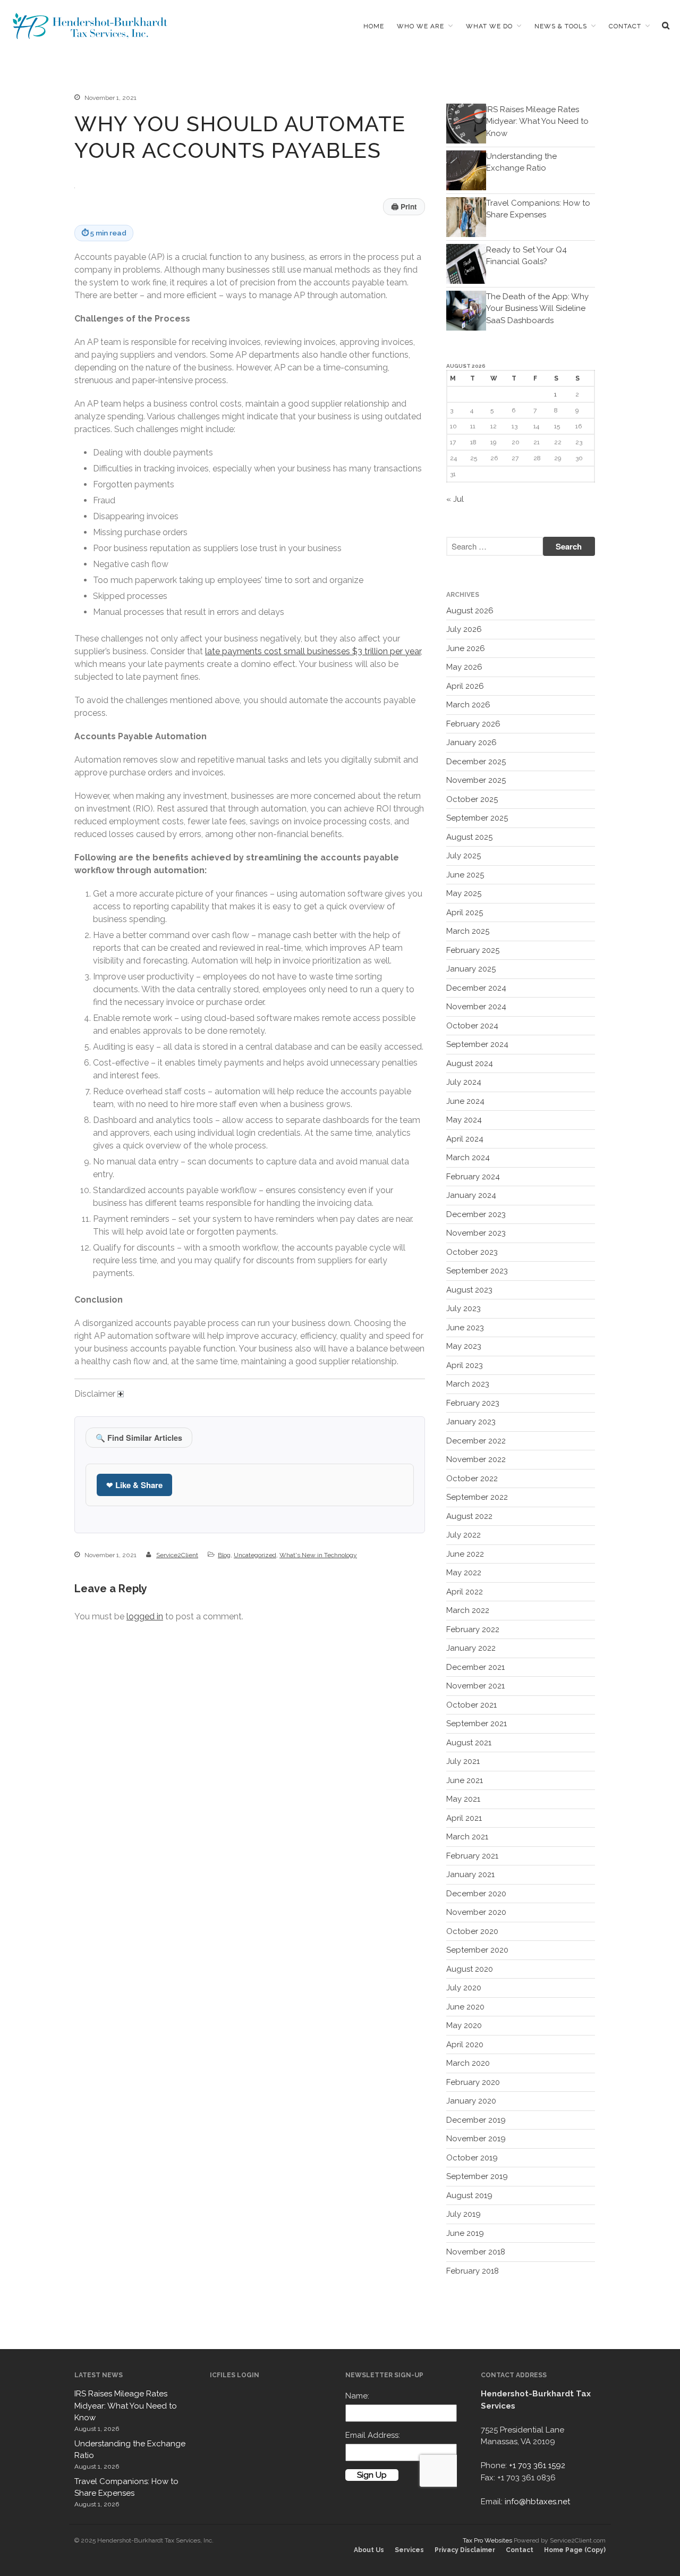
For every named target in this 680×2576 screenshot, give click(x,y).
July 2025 (464, 856)
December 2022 (476, 1441)
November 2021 (475, 1686)
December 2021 (475, 1667)
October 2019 (472, 2158)
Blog (224, 1555)
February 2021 (472, 1856)
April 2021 (464, 1818)
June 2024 (465, 1101)
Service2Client (177, 1555)
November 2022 (476, 1459)
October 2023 (472, 1252)
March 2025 (468, 931)
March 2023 (468, 1384)
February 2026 (473, 724)
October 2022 (472, 1479)
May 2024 (464, 1120)
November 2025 (476, 780)
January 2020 (471, 2101)
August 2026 (470, 611)
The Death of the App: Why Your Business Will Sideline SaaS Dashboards (537, 309)
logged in (145, 1616)
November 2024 (476, 1007)
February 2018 (473, 2271)
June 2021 (465, 1780)
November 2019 (476, 2139)
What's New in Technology (318, 1555)
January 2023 (471, 1422)
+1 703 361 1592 (537, 2465)
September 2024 (477, 1044)
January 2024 (471, 1195)
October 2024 (472, 1026)
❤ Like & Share (134, 1485)
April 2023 (465, 1365)
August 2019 (469, 2195)
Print (404, 206)
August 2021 (469, 1743)
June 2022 (465, 1554)
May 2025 (464, 893)
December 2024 (476, 988)
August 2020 (470, 1969)
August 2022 (469, 1516)
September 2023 (477, 1271)
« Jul (455, 499)
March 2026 (468, 705)
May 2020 (464, 2025)
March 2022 (468, 1610)
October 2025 (472, 799)
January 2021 (470, 1874)
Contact (625, 26)
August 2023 (469, 1290)
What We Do (489, 26)
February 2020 (473, 2082)
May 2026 (464, 667)
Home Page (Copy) (575, 2550)
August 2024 (470, 1063)
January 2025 (471, 969)
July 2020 (464, 1988)
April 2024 (465, 1139)
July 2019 (464, 2214)
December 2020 (476, 1894)
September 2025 (477, 818)
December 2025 (476, 762)
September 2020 (477, 1950)
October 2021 (471, 1705)
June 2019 (465, 2233)
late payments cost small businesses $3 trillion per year (313, 651)
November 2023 (476, 1233)
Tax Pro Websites (487, 2540)
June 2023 (465, 1328)
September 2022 (477, 1497)
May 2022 (464, 1573)
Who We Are (420, 26)
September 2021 (477, 1724)
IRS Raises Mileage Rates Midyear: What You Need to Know (537, 121)
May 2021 (463, 1799)
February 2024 (473, 1177)
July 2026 (464, 629)
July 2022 (464, 1535)
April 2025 (465, 913)
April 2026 (465, 686)
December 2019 (476, 2120)
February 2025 (473, 950)
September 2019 (477, 2176)
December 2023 (476, 1214)
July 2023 (464, 1308)
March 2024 (468, 1158)
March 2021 (467, 1837)
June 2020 (465, 2007)
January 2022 (471, 1648)
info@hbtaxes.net (537, 2502)
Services (409, 2550)
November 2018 (476, 2252)
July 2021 (463, 1761)
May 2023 (464, 1346)
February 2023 (473, 1403)
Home (374, 26)
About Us (369, 2550)
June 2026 (466, 648)
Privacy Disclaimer (465, 2550)
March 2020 (468, 2063)
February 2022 (473, 1629)
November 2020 (476, 1912)
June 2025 (465, 875)
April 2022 (465, 1592)
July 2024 (464, 1082)
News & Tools (561, 26)
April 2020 (465, 2045)
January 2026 (471, 742)
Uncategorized (255, 1555)
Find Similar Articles (139, 1438)
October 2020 (472, 1931)
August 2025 (469, 837)
